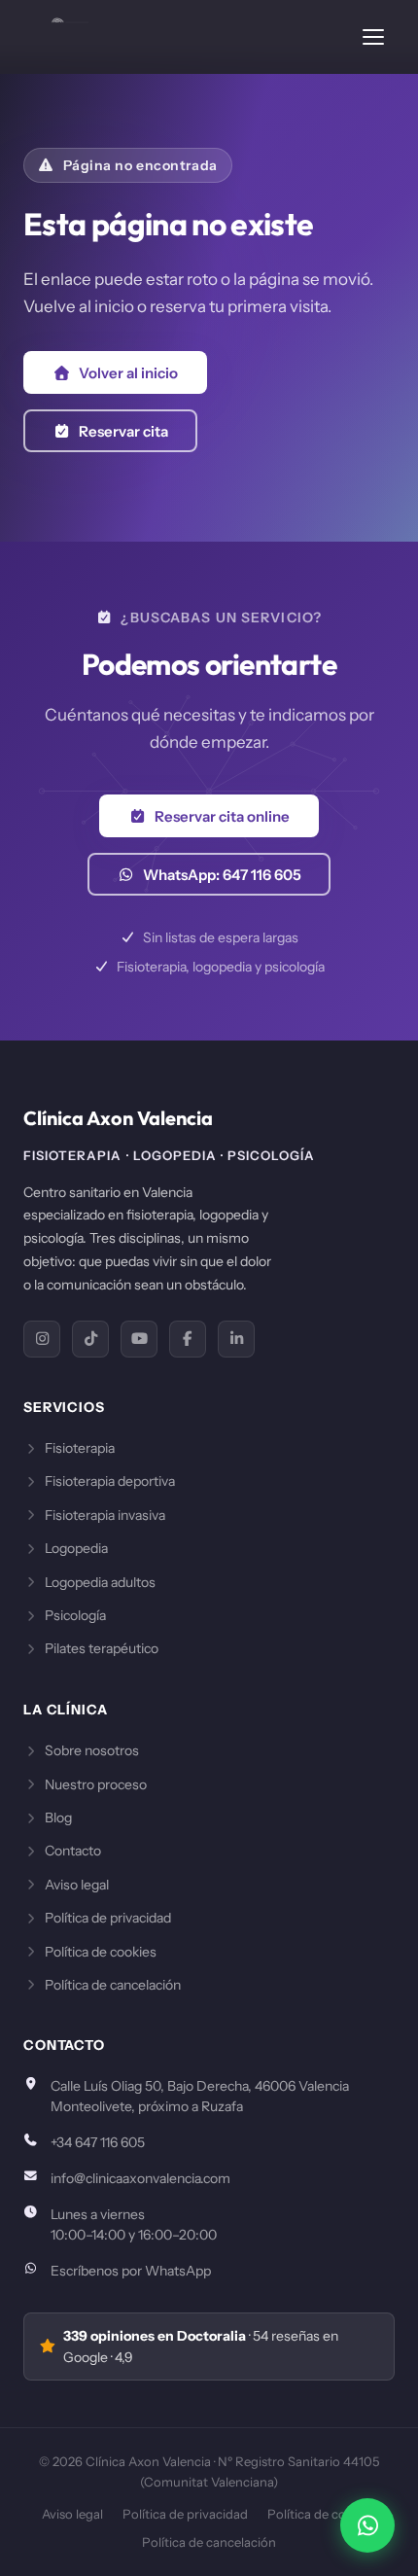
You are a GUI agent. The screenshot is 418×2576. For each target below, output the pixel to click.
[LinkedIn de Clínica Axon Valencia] (236, 1339)
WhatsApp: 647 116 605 (222, 875)
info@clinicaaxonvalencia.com (140, 2178)
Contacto (73, 1851)
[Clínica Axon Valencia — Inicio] (56, 37)
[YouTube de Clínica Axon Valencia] (139, 1339)
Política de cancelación (113, 1985)
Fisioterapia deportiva (110, 1481)
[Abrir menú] (373, 37)
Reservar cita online (222, 816)
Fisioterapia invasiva (105, 1515)
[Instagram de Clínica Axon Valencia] (42, 1339)
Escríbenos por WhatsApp (131, 2271)
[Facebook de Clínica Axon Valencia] (188, 1339)
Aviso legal (77, 1885)
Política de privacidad (108, 1918)
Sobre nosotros (92, 1750)
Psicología (75, 1615)
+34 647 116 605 (98, 2142)
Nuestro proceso (96, 1784)
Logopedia (76, 1548)
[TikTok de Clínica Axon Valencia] (90, 1339)
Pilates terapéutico (102, 1648)
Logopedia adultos (100, 1582)
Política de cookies (101, 1952)
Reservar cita (123, 431)
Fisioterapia (80, 1448)
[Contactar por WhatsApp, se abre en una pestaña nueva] (367, 2525)
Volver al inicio (128, 373)
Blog (58, 1817)
